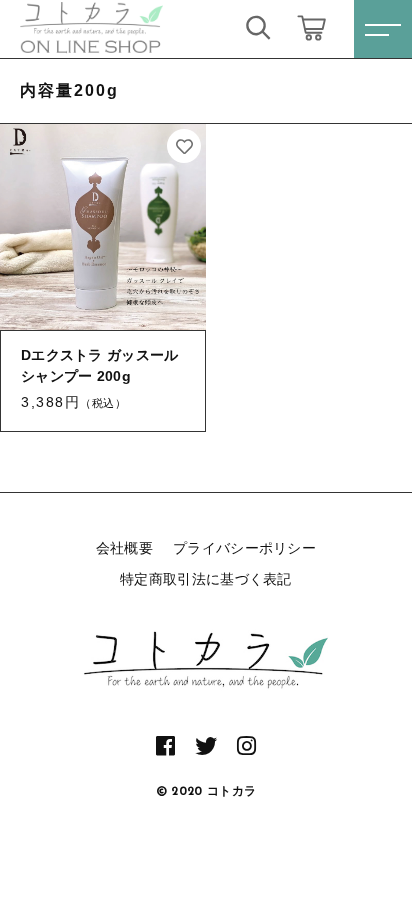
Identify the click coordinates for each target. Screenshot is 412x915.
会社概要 (124, 548)
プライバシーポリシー (244, 548)
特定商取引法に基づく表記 (206, 579)
